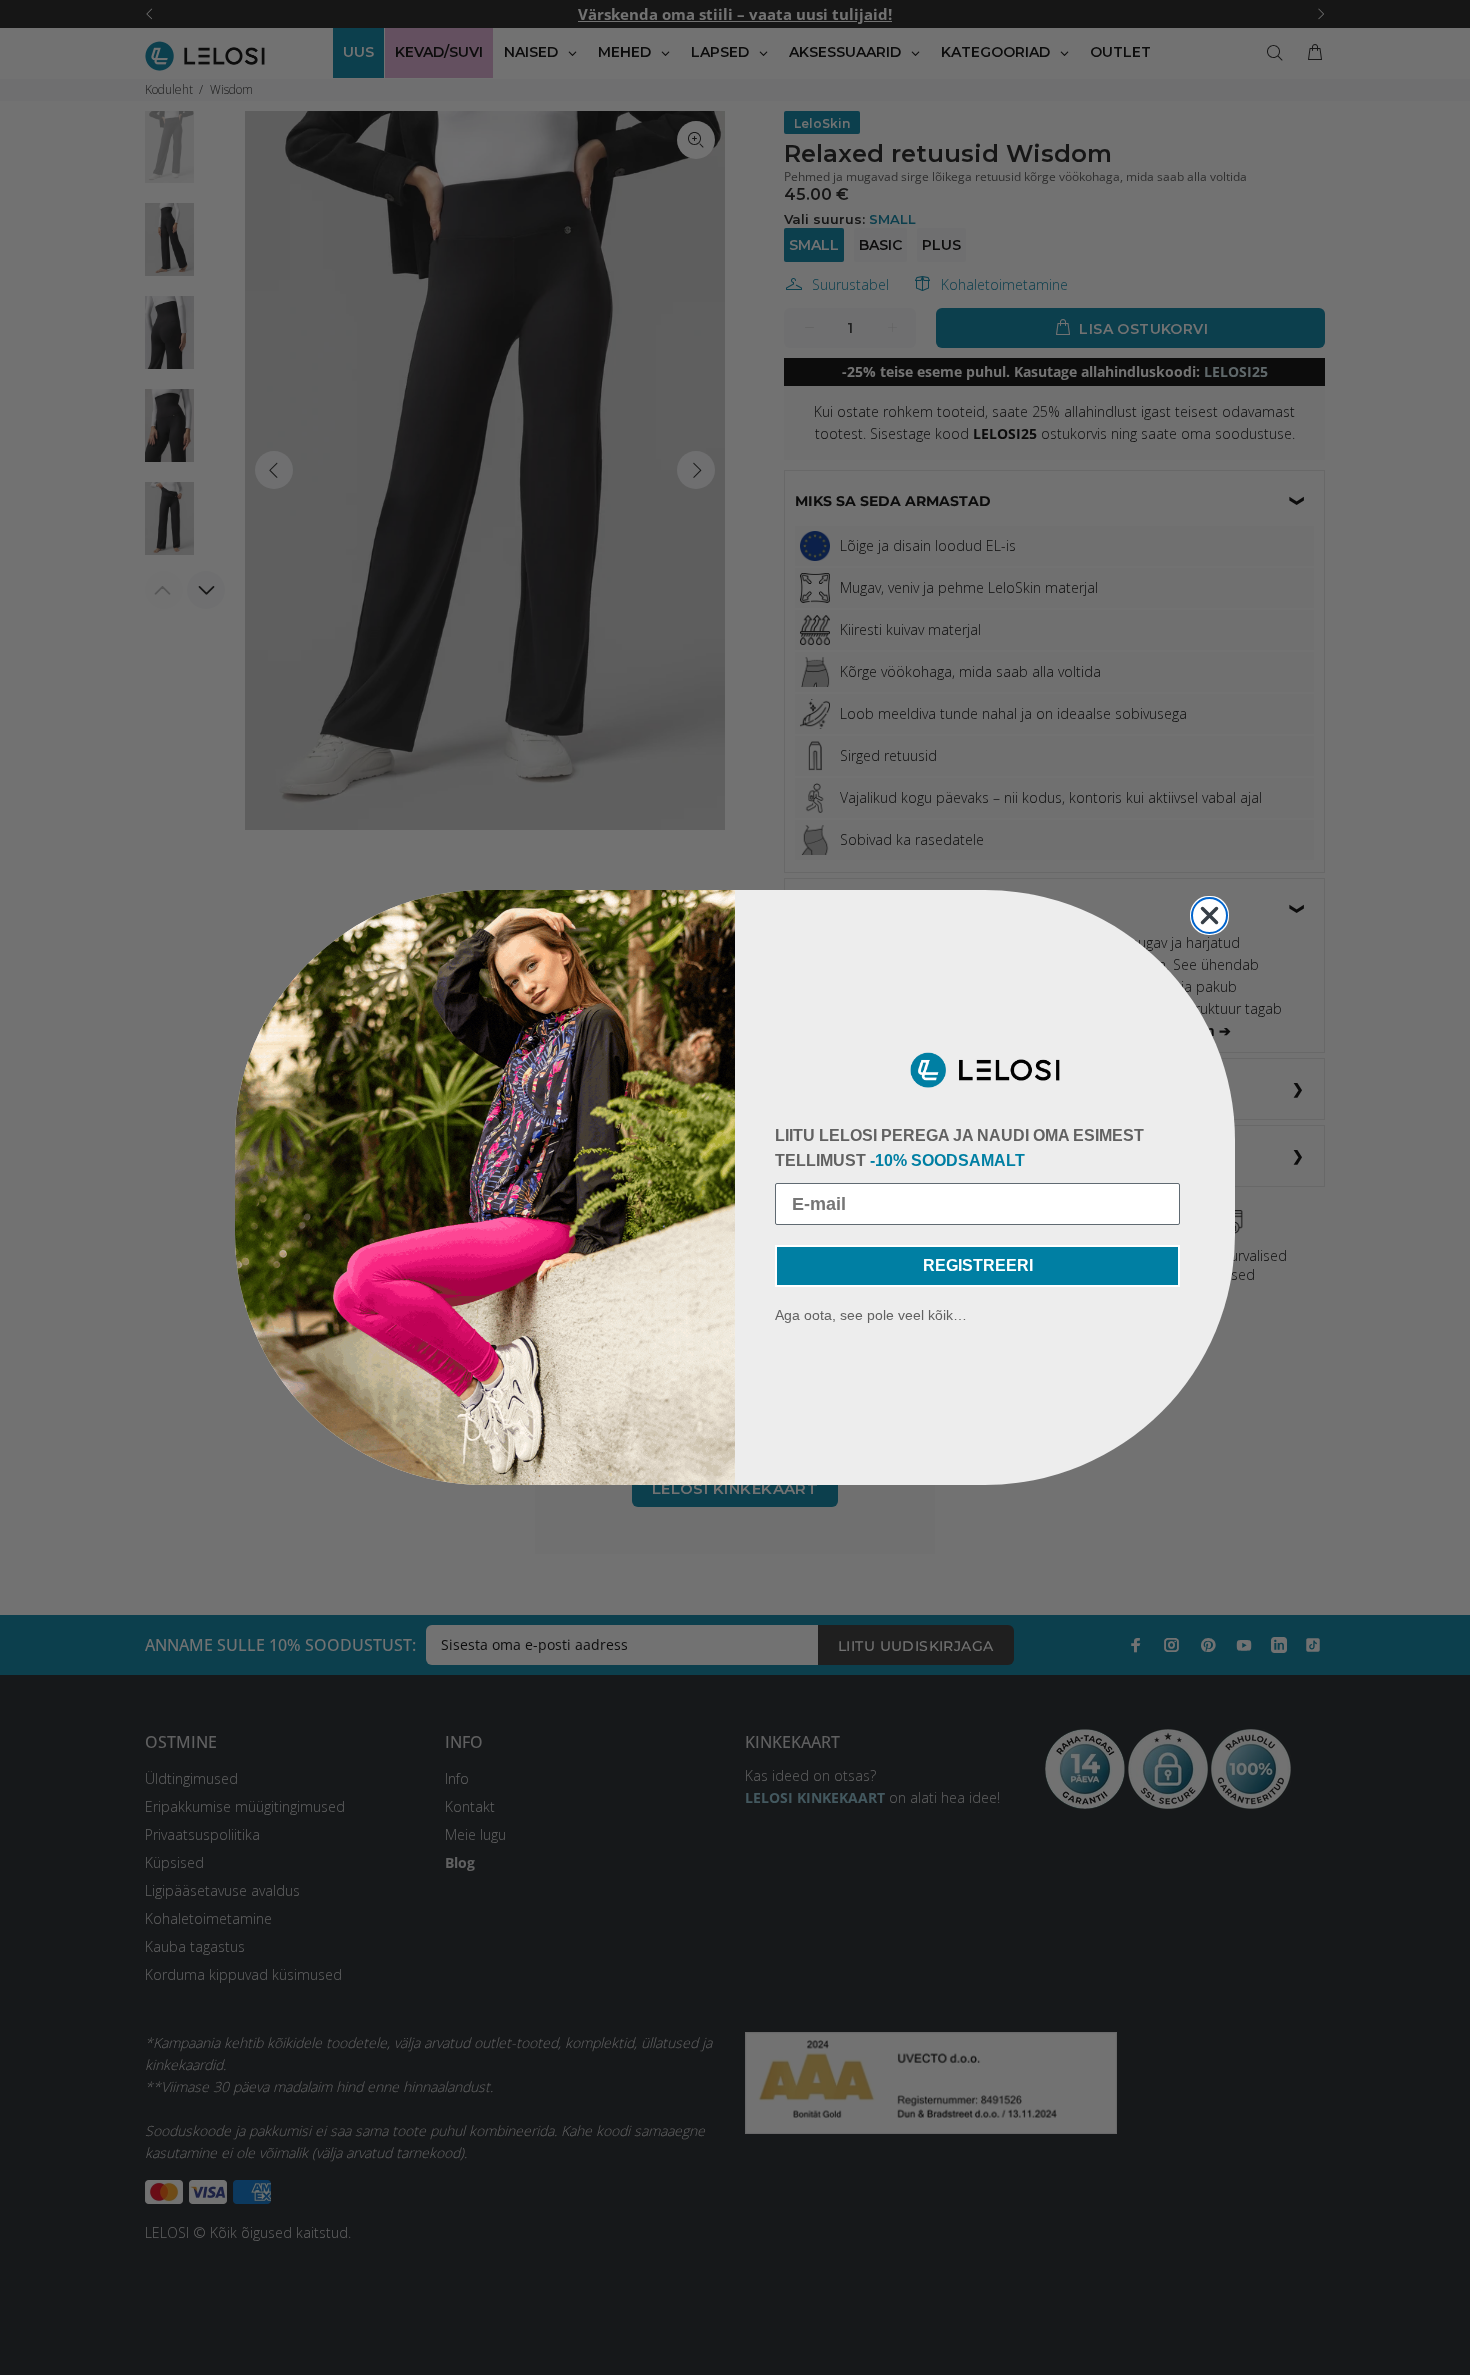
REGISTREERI (978, 1265)
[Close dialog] (1209, 915)
